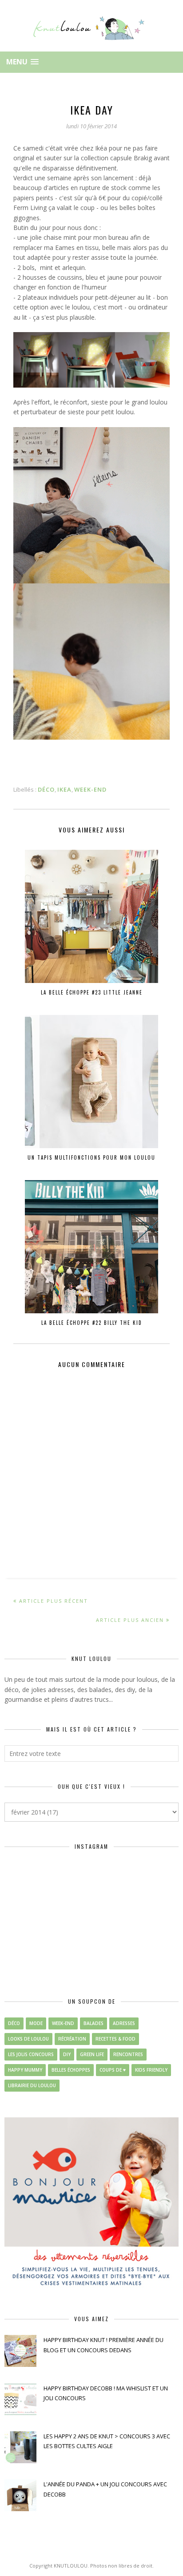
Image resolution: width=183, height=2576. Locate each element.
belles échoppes (71, 2070)
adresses (124, 2023)
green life (92, 2054)
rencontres (128, 2054)
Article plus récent (54, 1601)
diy (67, 2054)
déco (46, 789)
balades (93, 2023)
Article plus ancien (130, 1620)
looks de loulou (28, 2039)
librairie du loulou (32, 2085)
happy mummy (25, 2070)
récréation (72, 2039)
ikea (64, 789)
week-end (90, 789)
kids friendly (151, 2070)
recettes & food (115, 2039)
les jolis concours (31, 2054)
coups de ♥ (113, 2070)
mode (36, 2023)
